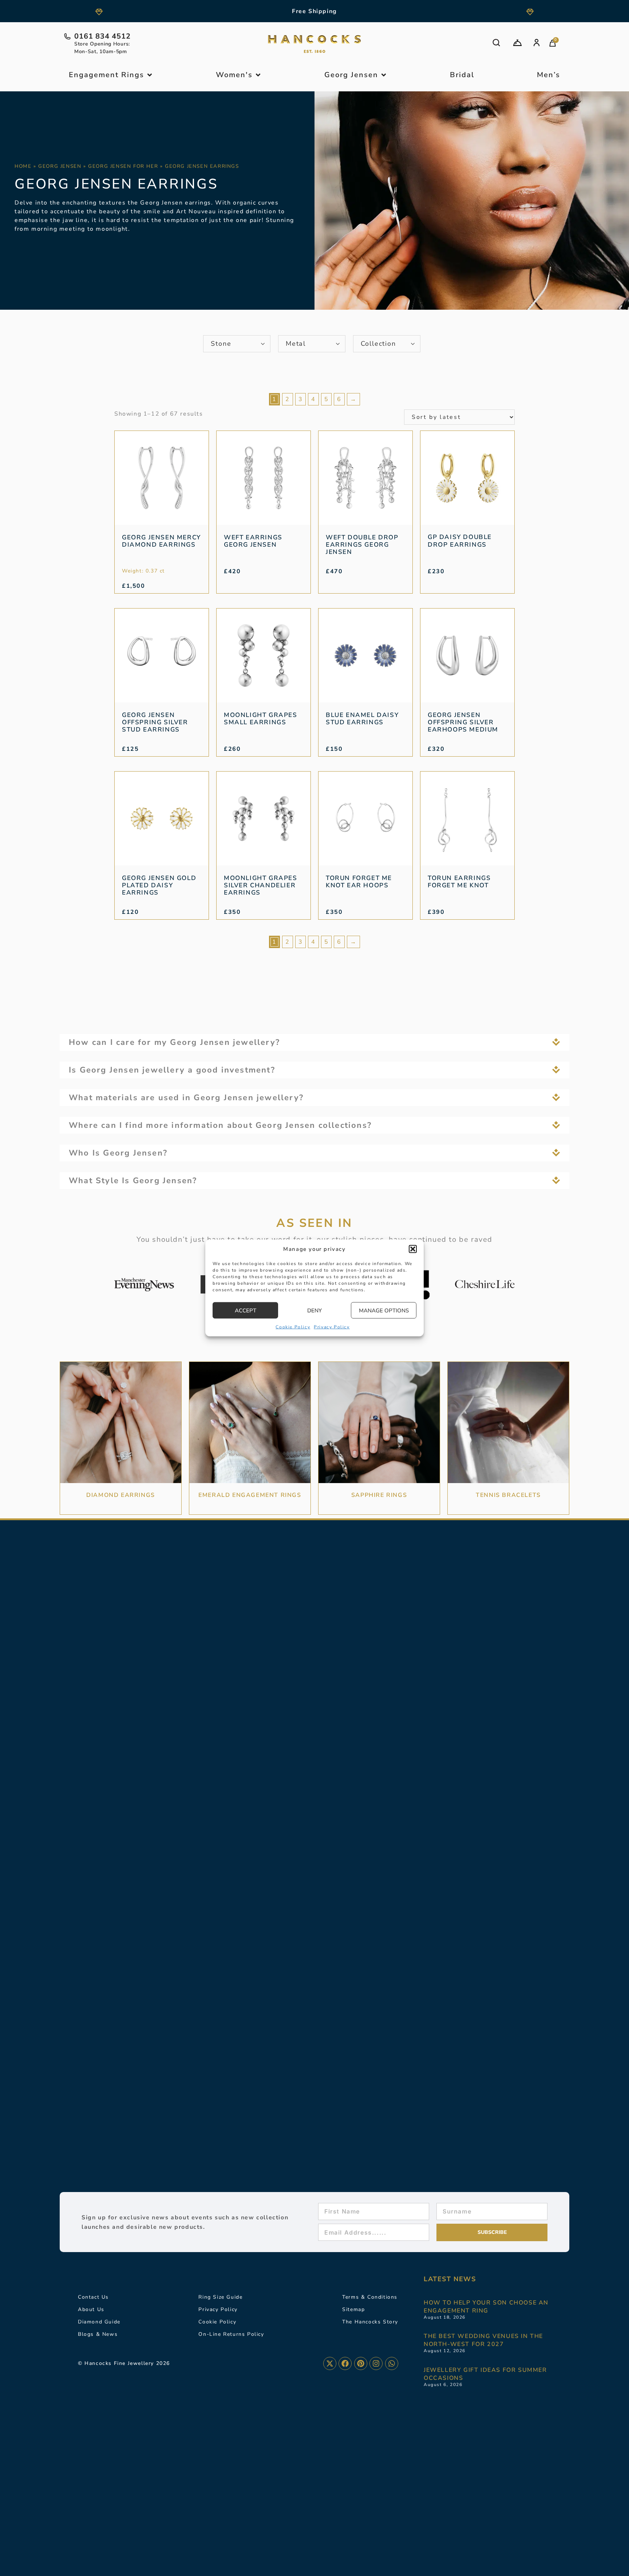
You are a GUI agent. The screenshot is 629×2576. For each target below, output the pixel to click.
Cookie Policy (293, 1327)
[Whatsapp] (392, 2363)
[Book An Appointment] (517, 43)
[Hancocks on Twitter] (330, 2363)
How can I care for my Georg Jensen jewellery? (174, 1042)
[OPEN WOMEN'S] (258, 75)
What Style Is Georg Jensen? (133, 1181)
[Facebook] (345, 2363)
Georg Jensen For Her (123, 166)
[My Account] (537, 43)
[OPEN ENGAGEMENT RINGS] (150, 75)
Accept (246, 1311)
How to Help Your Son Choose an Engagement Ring (486, 2307)
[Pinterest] (361, 2363)
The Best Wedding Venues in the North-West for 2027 (483, 2340)
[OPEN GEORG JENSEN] (384, 75)
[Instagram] (376, 2363)
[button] (413, 1249)
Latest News (450, 2279)
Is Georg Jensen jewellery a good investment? (172, 1070)
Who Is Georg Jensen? (118, 1153)
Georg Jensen (60, 166)
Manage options (384, 1311)
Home (23, 166)
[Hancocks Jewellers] (314, 44)
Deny (314, 1311)
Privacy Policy (332, 1327)
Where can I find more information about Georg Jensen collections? (220, 1125)
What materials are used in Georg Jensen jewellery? (186, 1098)
